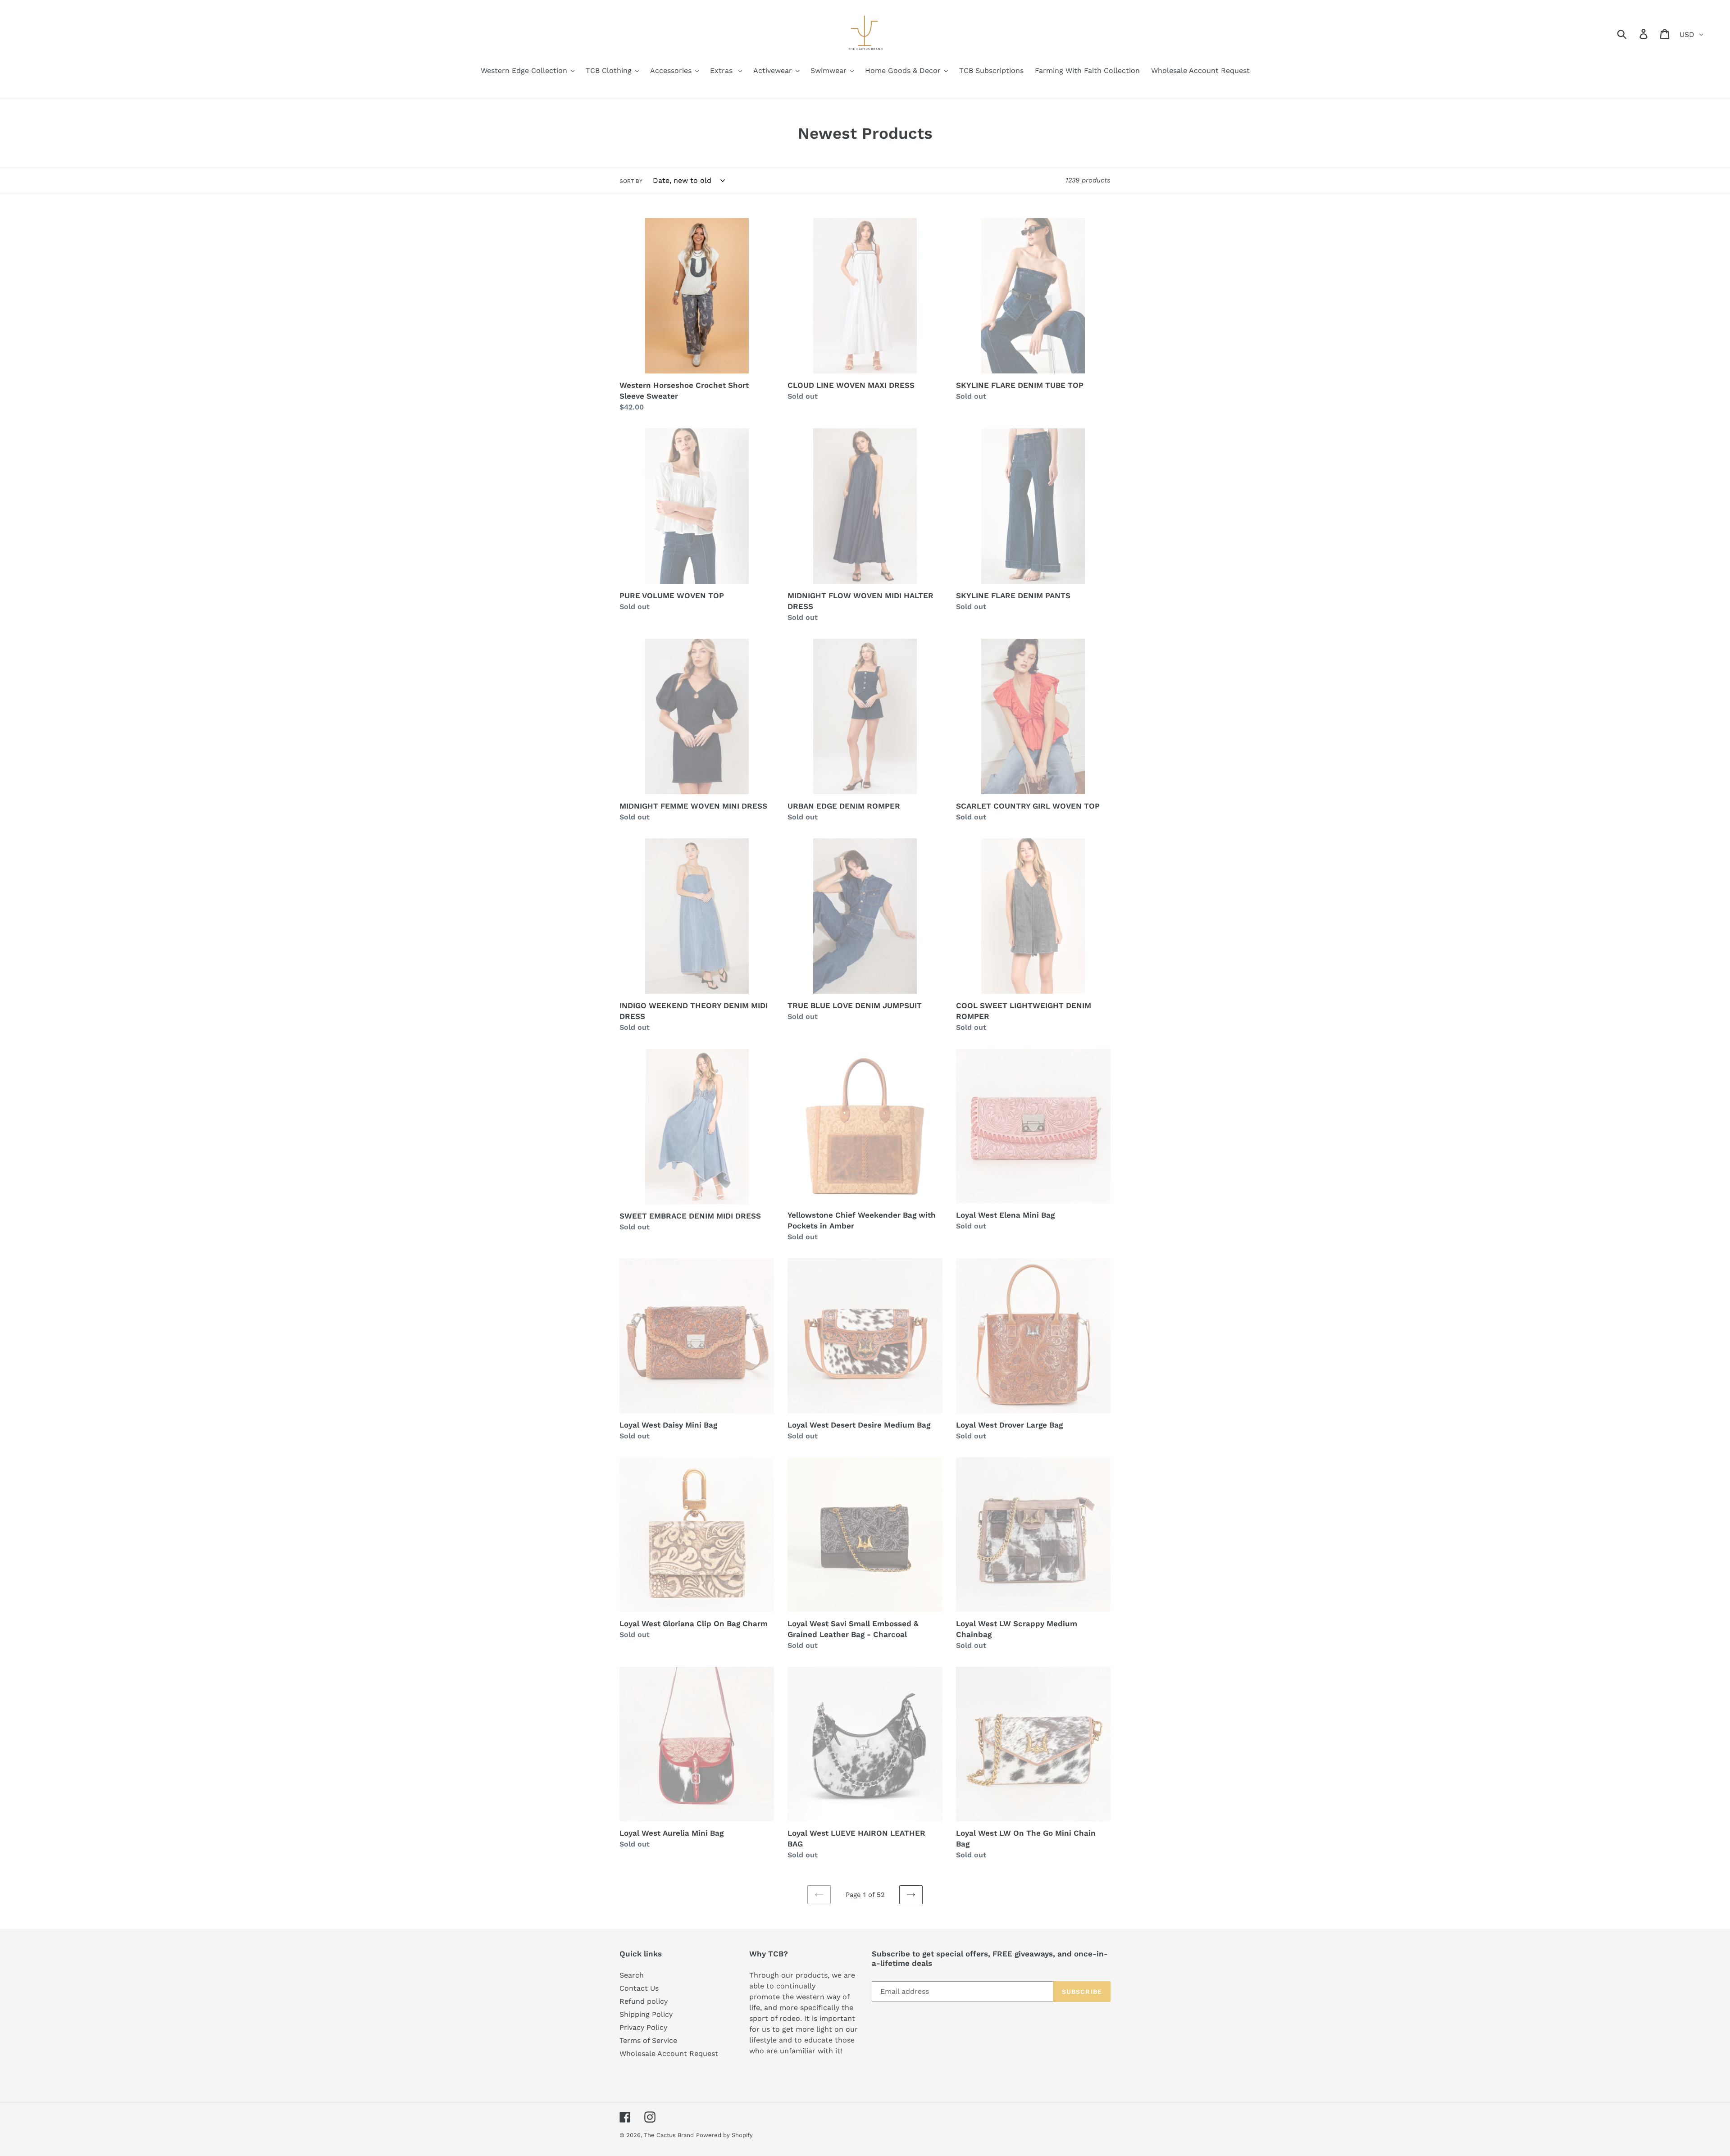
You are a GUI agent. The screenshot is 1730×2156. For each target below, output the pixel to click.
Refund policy (644, 2001)
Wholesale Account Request (669, 2054)
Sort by (631, 181)
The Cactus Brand (669, 2135)
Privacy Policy (643, 2027)
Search (632, 1975)
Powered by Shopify (724, 2135)
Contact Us (639, 1988)
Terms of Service (648, 2040)
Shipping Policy (646, 2014)
